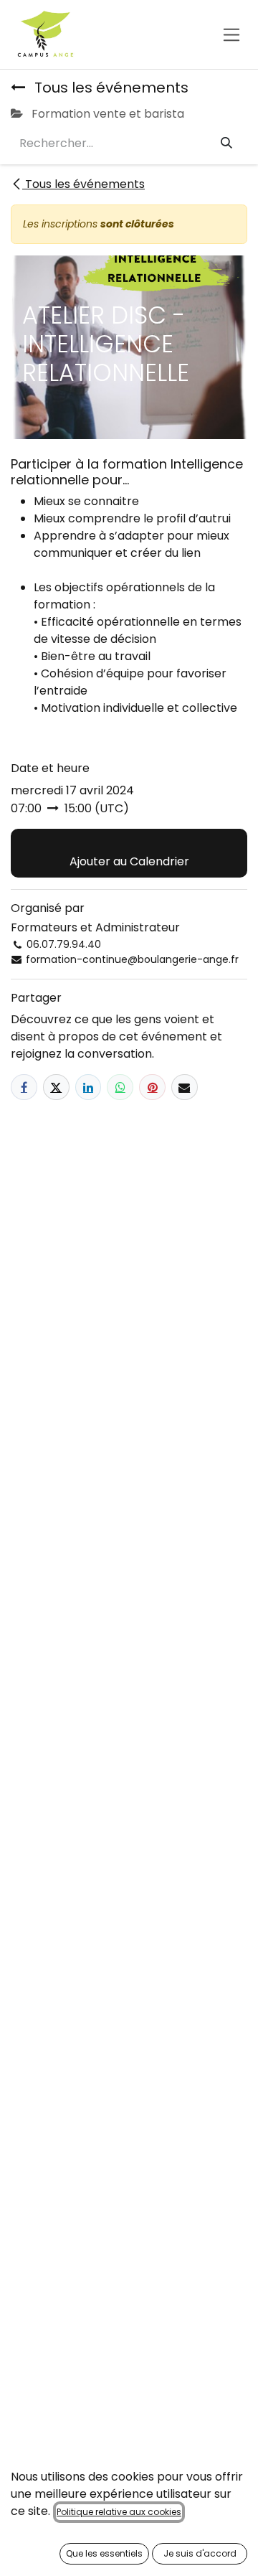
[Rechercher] (226, 144)
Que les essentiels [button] (104, 2553)
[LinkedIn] (89, 1087)
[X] (56, 1087)
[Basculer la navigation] (232, 34)
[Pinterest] (152, 1087)
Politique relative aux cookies (119, 2512)
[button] (129, 853)
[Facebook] (24, 1087)
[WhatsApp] (120, 1087)
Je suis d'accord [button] (200, 2553)
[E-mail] (185, 1087)
